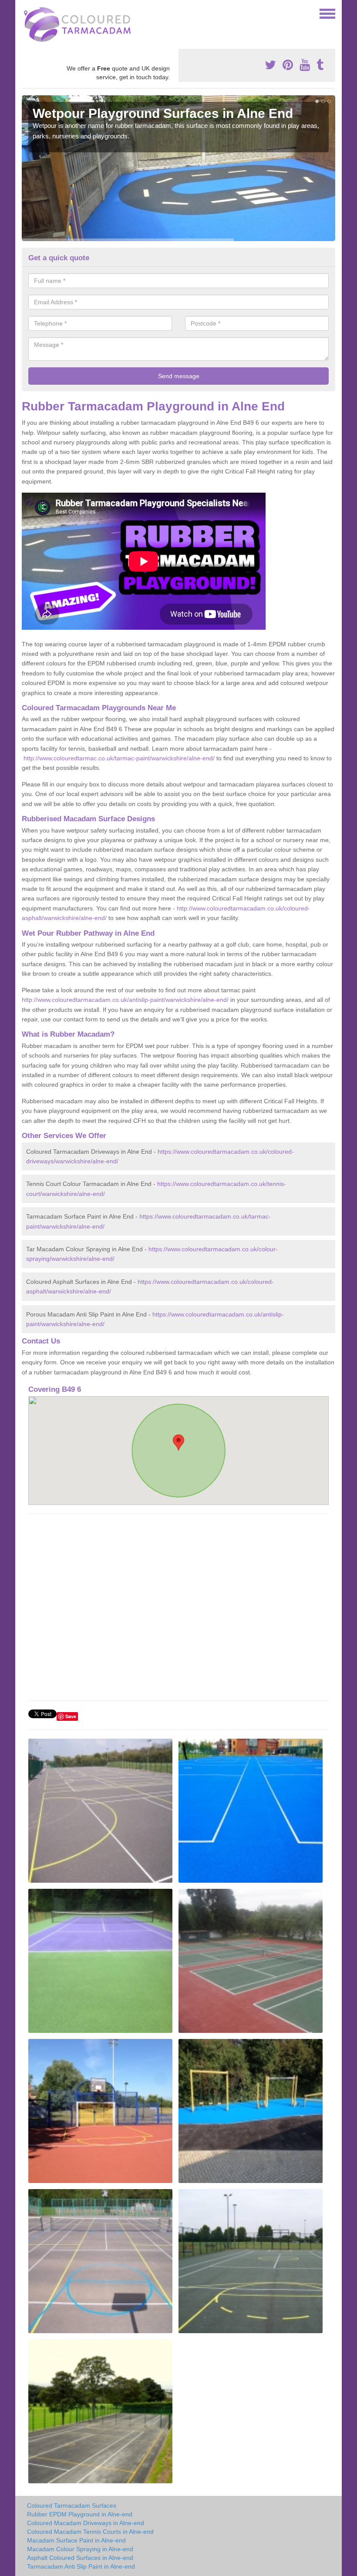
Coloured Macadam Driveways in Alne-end (86, 2523)
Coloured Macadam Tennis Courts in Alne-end (90, 2532)
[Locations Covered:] (26, 13)
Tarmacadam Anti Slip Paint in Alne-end (81, 2566)
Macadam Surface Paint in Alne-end (76, 2540)
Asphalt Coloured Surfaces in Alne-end (80, 2558)
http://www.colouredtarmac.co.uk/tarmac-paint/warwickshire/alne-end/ (119, 758)
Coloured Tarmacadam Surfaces (72, 2505)
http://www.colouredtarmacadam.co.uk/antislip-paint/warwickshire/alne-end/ (125, 1000)
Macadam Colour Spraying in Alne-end (80, 2549)
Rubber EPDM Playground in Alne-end (80, 2514)
